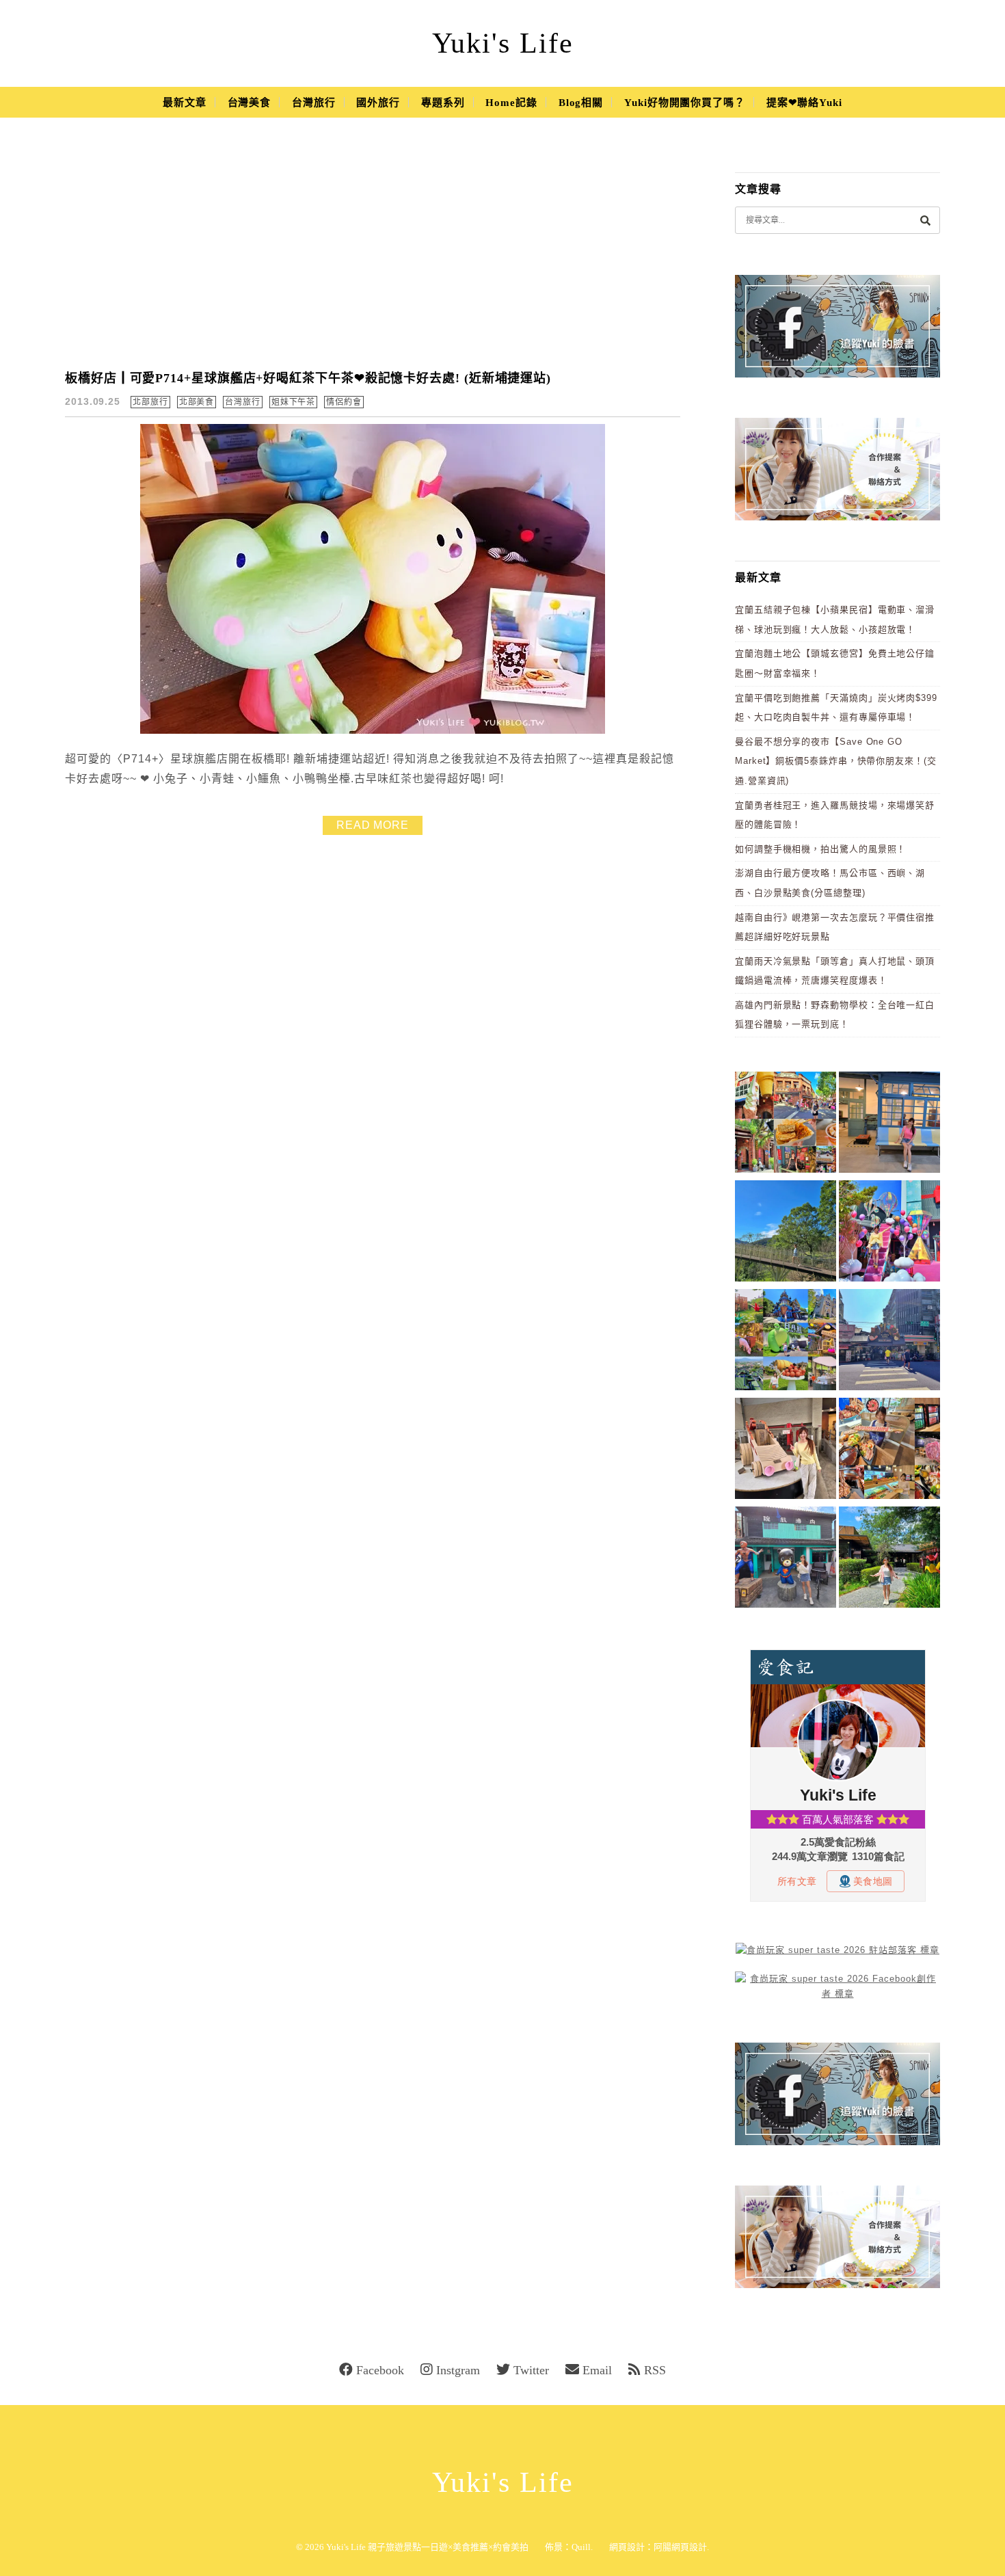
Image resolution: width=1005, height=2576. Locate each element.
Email (597, 2370)
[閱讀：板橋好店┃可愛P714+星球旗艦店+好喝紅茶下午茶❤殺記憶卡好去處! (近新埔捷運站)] (373, 731)
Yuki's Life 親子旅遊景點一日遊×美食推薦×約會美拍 (427, 2547)
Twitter (531, 2370)
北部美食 (197, 402)
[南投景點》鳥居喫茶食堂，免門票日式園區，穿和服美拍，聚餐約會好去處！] (889, 1559)
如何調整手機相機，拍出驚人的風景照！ (820, 849)
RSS (655, 2370)
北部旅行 (150, 402)
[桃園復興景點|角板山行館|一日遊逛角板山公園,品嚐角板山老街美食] (786, 1233)
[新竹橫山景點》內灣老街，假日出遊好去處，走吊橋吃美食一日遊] (786, 1559)
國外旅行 (378, 103)
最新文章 (185, 103)
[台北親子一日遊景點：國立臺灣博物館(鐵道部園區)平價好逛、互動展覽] (889, 1125)
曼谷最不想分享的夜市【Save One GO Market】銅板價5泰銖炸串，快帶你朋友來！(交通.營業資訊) (836, 761)
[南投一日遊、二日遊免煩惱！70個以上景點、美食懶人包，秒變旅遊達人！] (786, 1342)
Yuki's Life (503, 43)
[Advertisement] (373, 253)
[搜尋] (925, 220)
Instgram (458, 2370)
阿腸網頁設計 (680, 2547)
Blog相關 (581, 103)
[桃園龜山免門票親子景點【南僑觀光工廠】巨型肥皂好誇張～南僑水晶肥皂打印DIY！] (786, 1451)
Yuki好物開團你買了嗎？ (685, 103)
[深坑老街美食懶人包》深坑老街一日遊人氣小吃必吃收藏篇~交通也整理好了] (786, 1125)
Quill (581, 2547)
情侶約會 (344, 402)
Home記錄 (511, 103)
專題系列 (443, 103)
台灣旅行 (314, 103)
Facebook (380, 2370)
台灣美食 (250, 103)
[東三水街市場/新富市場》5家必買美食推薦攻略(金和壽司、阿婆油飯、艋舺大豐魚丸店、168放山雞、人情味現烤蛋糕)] (889, 1342)
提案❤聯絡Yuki (804, 103)
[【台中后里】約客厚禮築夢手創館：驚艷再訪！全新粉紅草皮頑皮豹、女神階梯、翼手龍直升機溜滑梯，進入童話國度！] (889, 1233)
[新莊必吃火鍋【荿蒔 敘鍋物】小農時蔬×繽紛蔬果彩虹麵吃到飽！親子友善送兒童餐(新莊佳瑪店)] (889, 1451)
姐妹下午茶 (294, 402)
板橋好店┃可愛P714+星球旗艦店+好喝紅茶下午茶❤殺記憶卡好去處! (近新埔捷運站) (308, 378)
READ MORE (373, 825)
